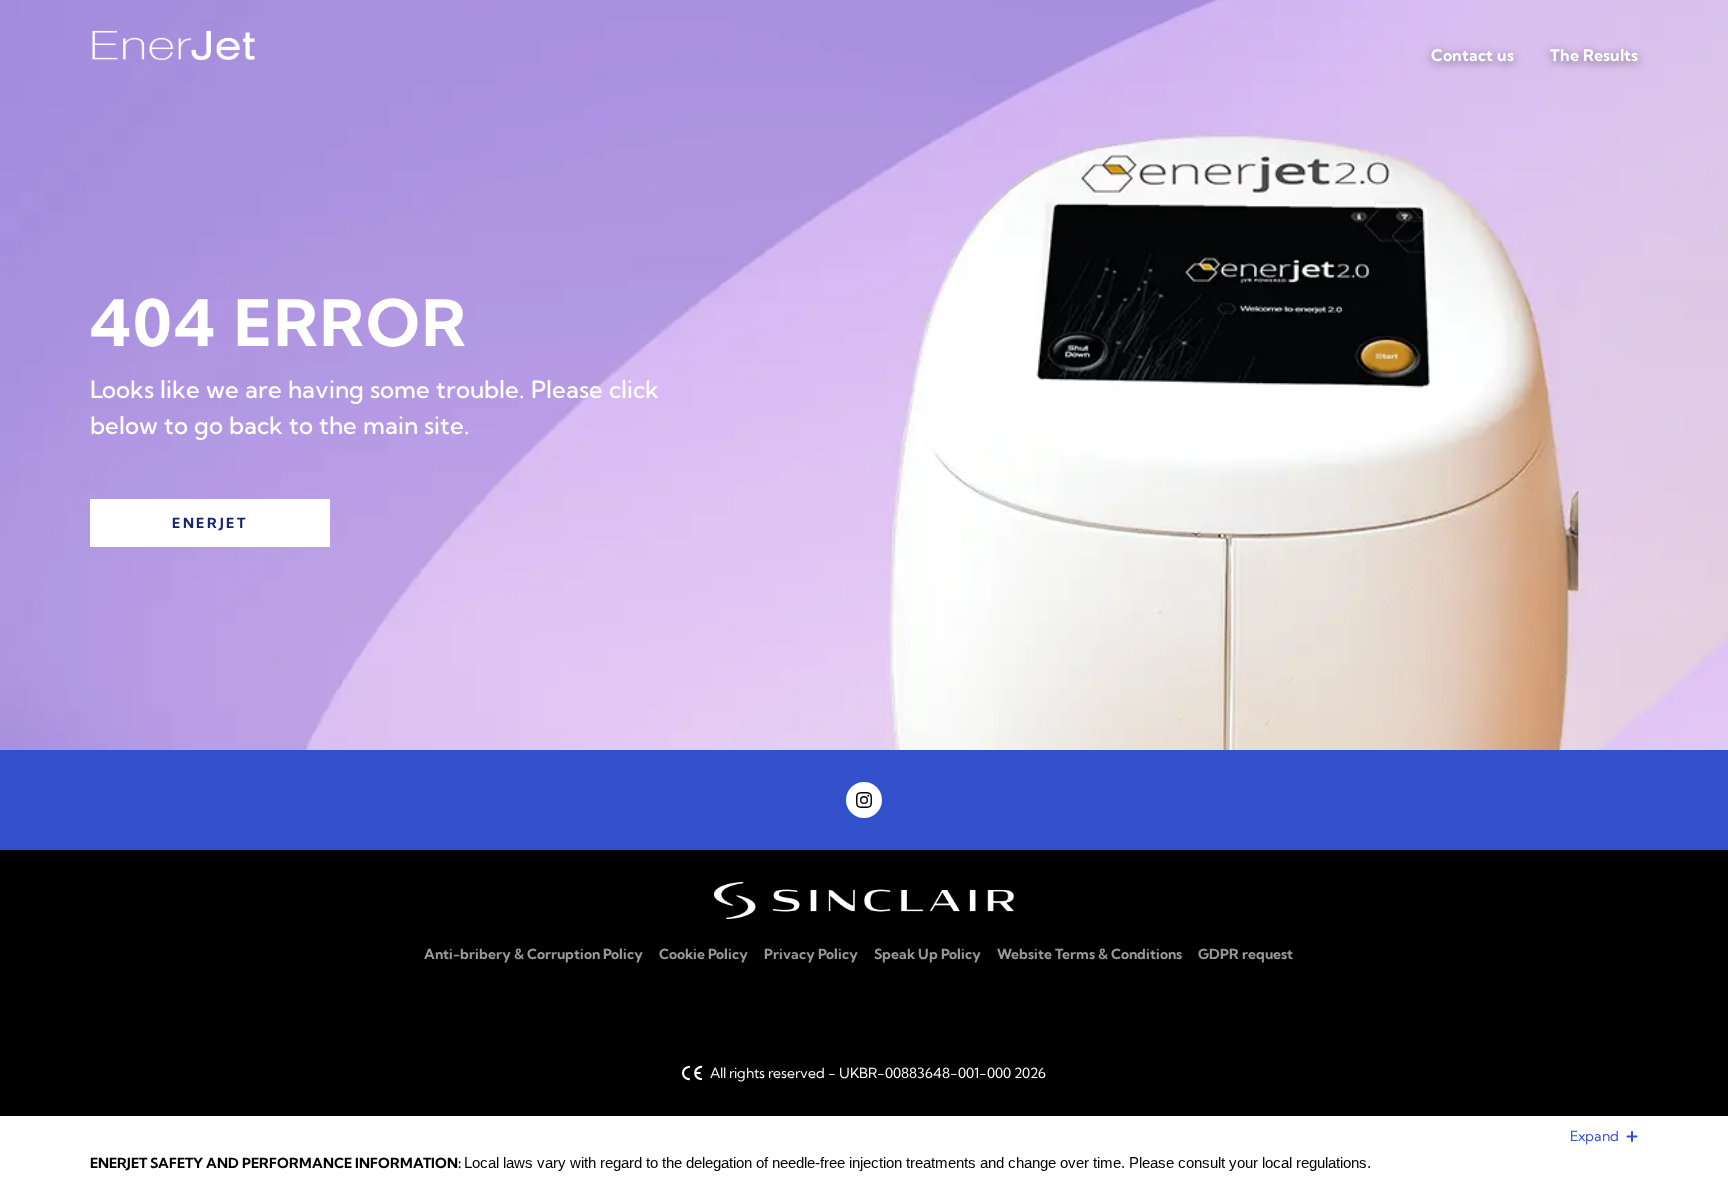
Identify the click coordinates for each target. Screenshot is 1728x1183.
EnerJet (210, 523)
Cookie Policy (703, 954)
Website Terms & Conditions (1089, 954)
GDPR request (1245, 954)
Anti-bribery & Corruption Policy (533, 954)
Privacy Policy (811, 954)
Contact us (1472, 55)
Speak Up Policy (927, 954)
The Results (1594, 55)
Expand (1596, 1136)
